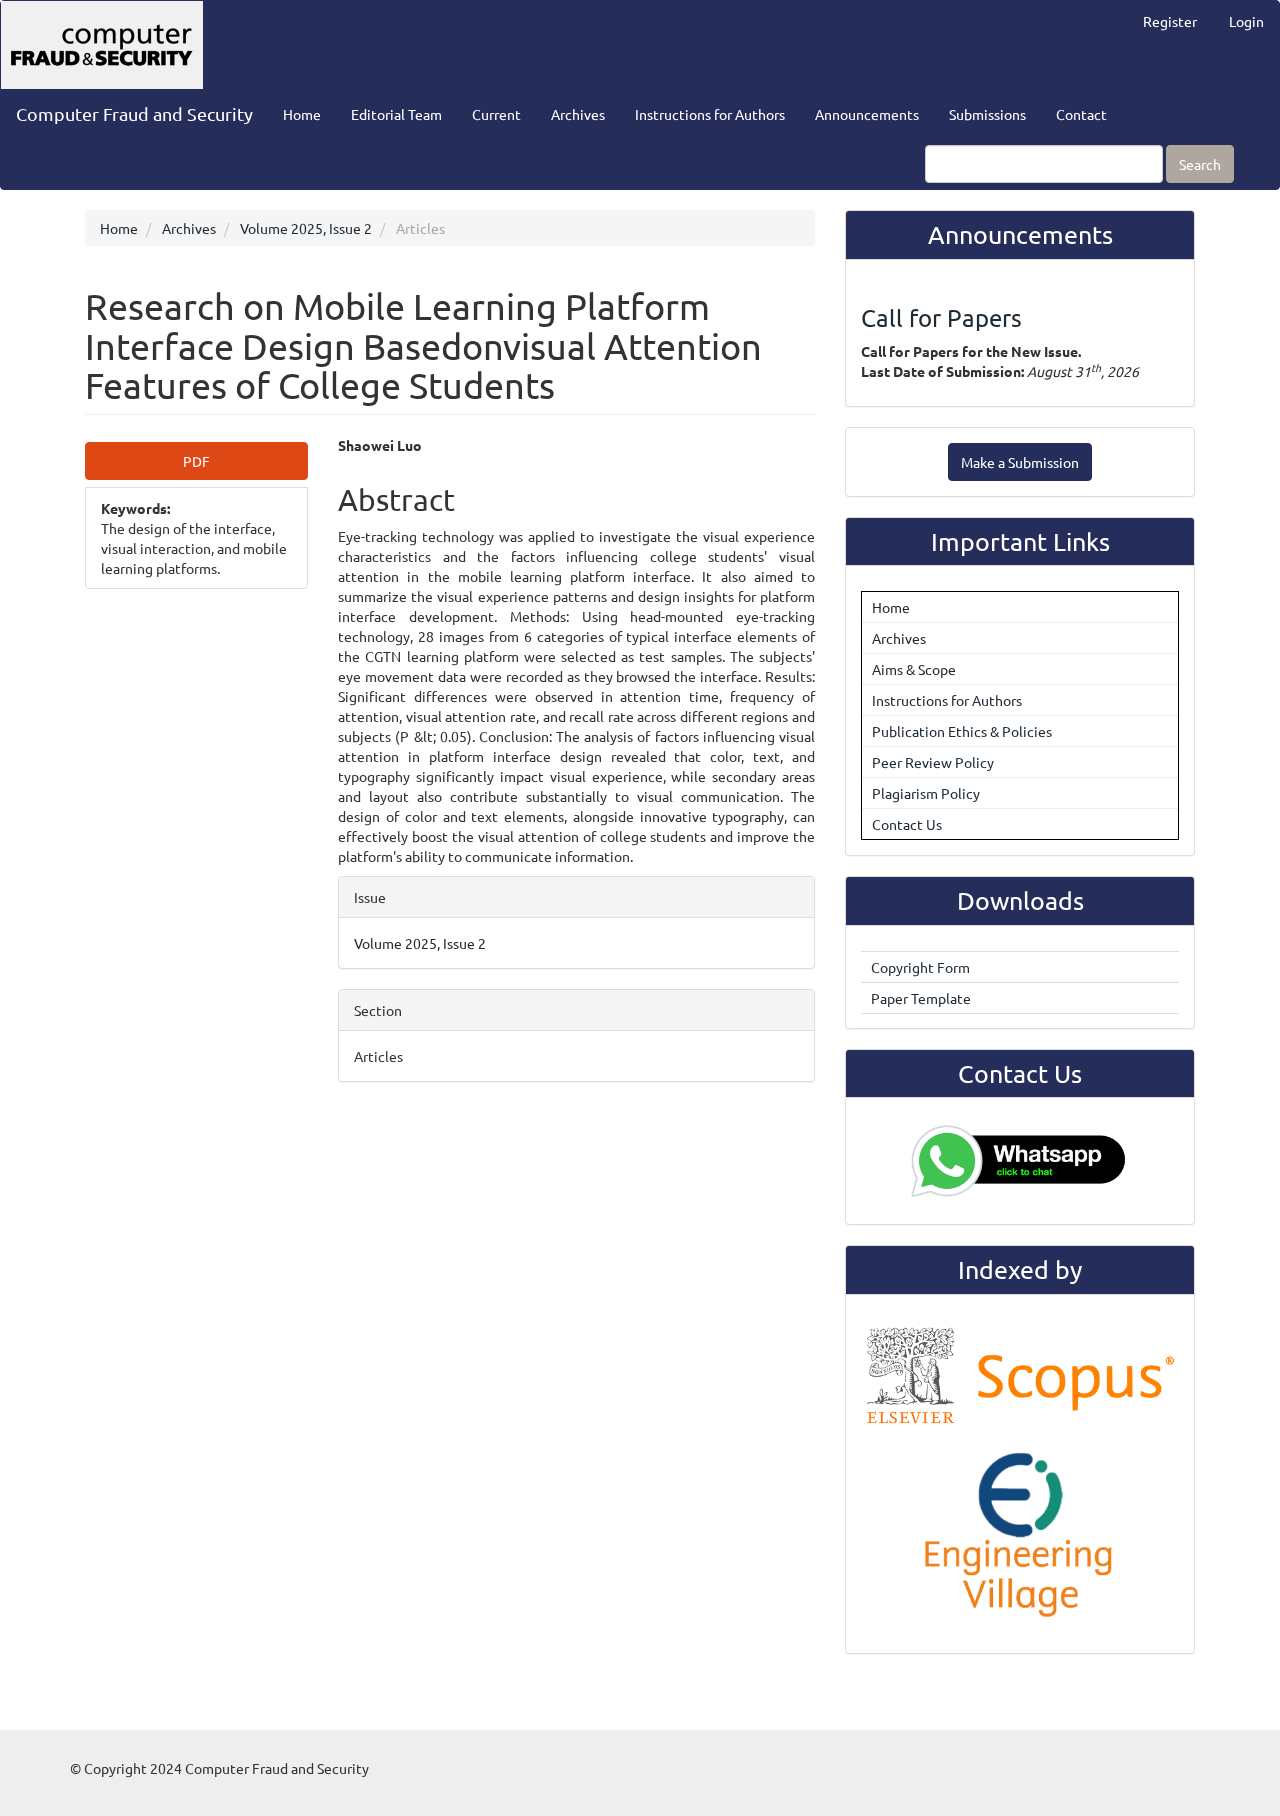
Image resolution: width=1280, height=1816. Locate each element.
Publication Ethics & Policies (962, 731)
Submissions (987, 114)
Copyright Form (920, 967)
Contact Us (907, 824)
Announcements (867, 114)
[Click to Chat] (1020, 1161)
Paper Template (921, 998)
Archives (578, 114)
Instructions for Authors (710, 114)
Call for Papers (941, 317)
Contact (1081, 114)
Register (1170, 21)
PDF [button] (196, 461)
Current (496, 114)
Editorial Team (396, 114)
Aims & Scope (914, 669)
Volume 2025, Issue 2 (306, 228)
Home (302, 114)
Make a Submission (1020, 462)
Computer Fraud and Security (134, 113)
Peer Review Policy (933, 762)
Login (1246, 21)
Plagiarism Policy (926, 793)
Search (1200, 164)
